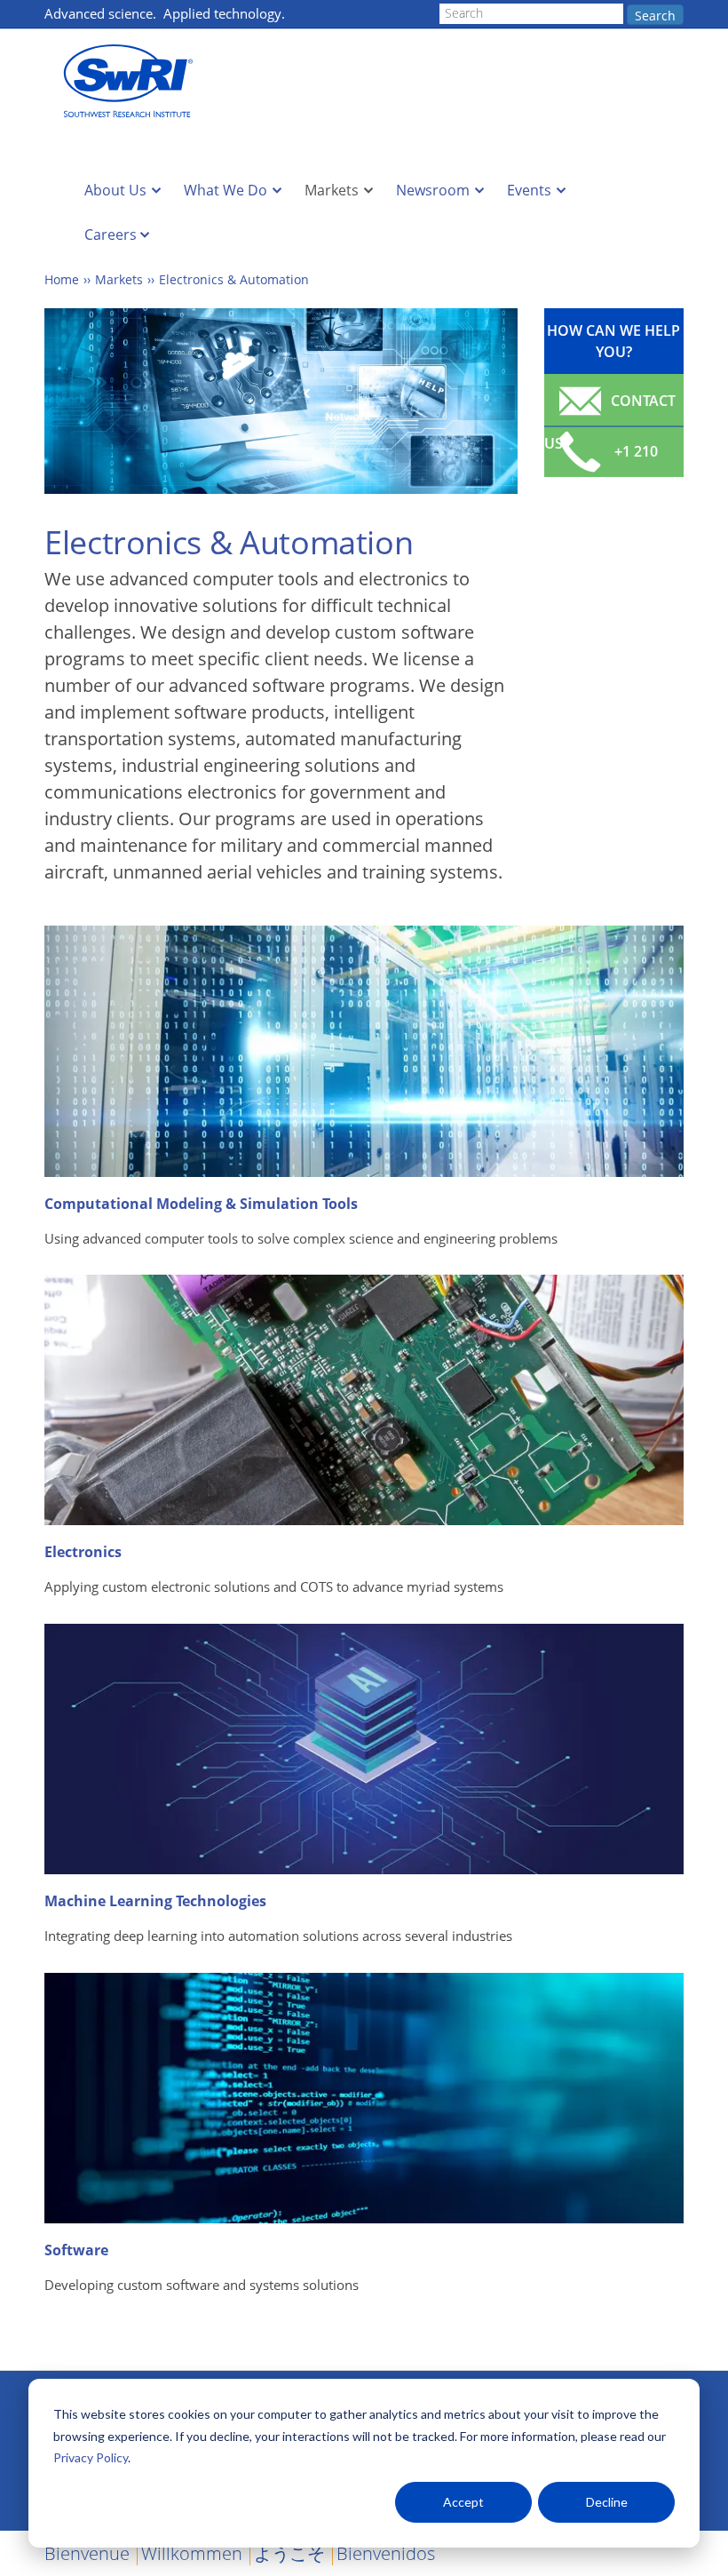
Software (76, 2250)
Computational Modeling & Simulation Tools (201, 1204)
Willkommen (192, 2553)
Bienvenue (87, 2553)
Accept (463, 2502)
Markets (332, 190)
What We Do (226, 190)
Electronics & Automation (234, 279)
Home (62, 279)
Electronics (83, 1552)
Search (655, 16)
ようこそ (289, 2553)
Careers (111, 235)
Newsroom (433, 190)
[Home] (133, 81)
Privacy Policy (91, 2457)
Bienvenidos (386, 2553)
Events (529, 190)
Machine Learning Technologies (155, 1901)
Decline (607, 2502)
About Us (115, 190)
